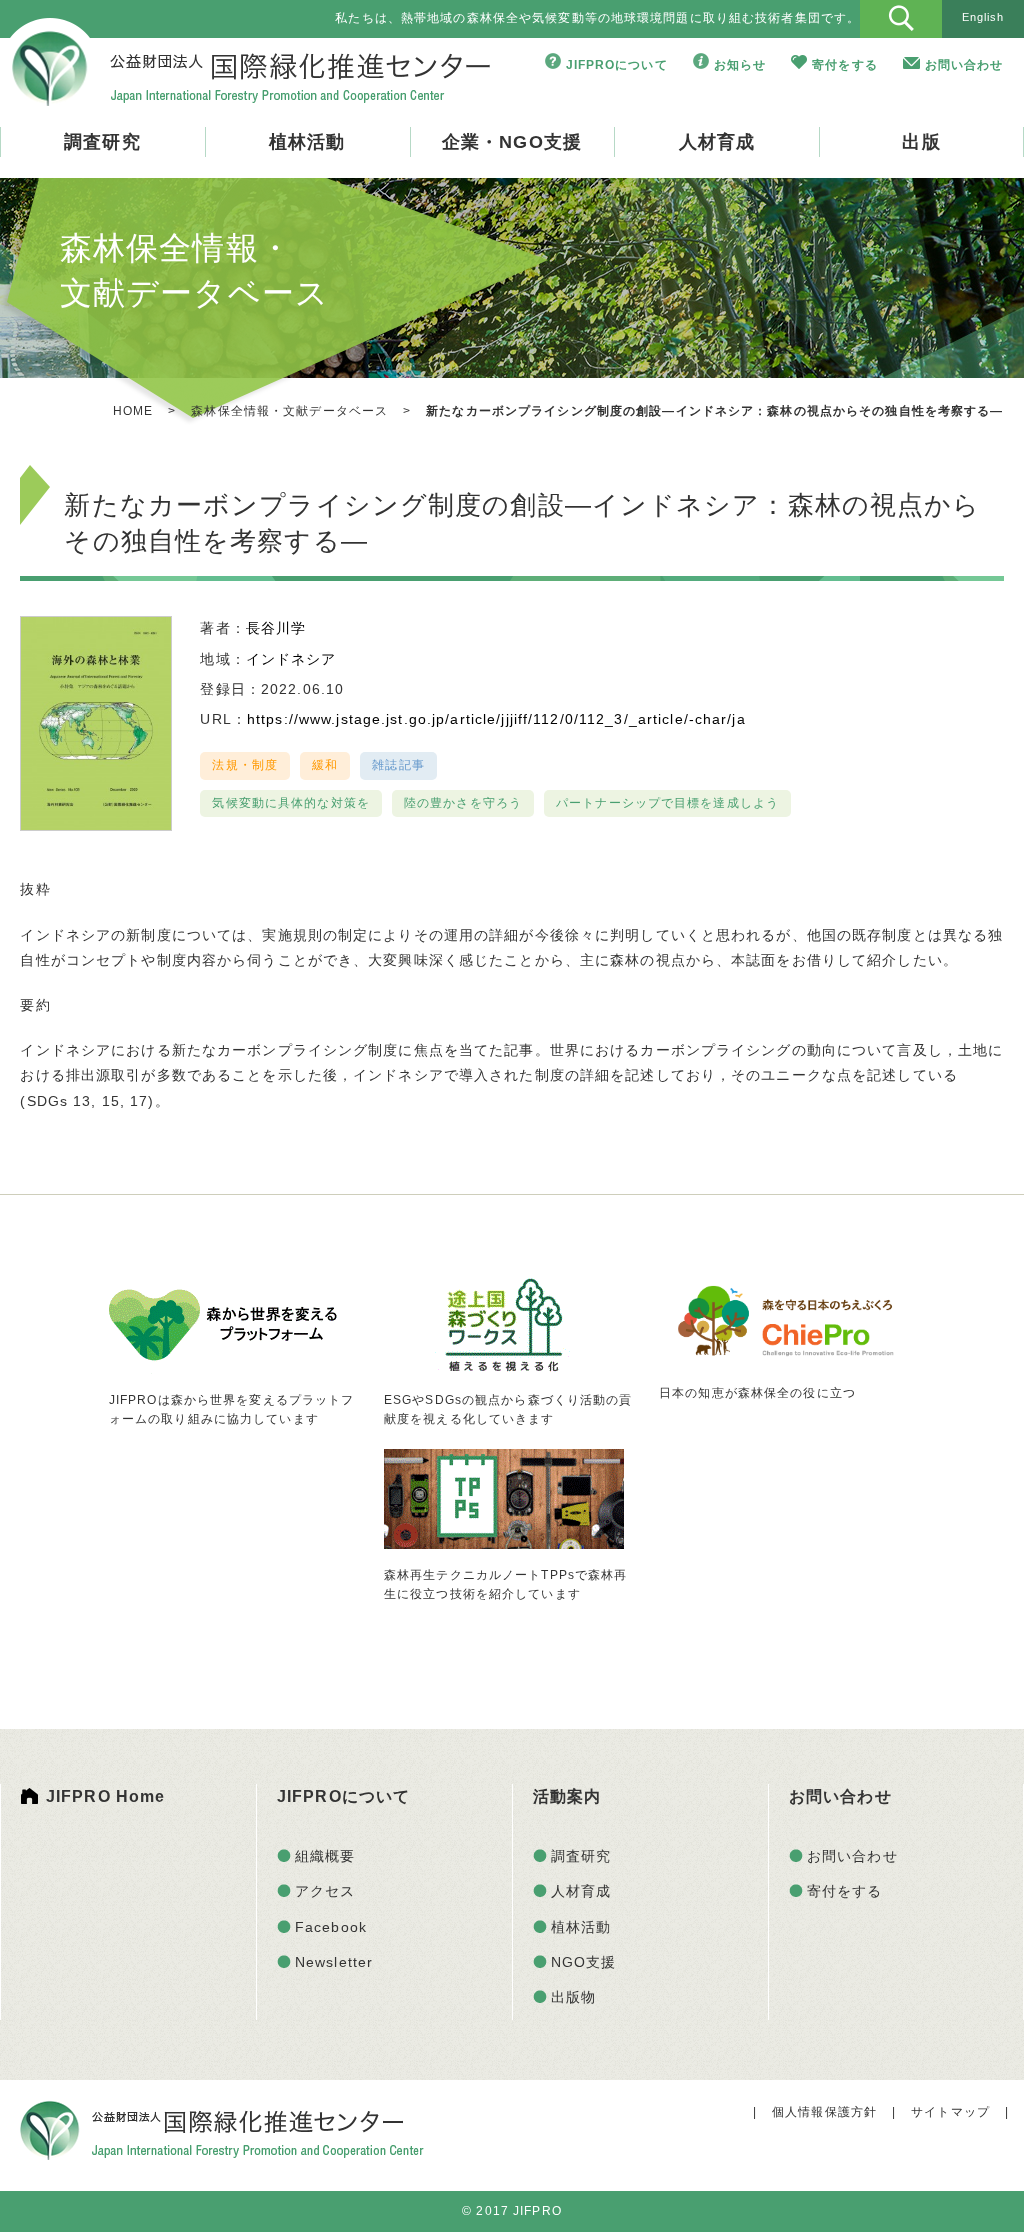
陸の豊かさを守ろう (463, 803)
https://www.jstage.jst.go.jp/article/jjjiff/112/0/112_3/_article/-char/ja (496, 719)
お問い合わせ (964, 65)
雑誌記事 (398, 765)
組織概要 (325, 1856)
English (983, 17)
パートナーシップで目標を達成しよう (667, 803)
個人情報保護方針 (824, 2112)
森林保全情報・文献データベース (289, 411)
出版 (921, 142)
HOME (133, 411)
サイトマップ (950, 2112)
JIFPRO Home (105, 1796)
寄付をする (845, 65)
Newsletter (334, 1962)
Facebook (331, 1927)
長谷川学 (276, 628)
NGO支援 (584, 1962)
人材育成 (717, 142)
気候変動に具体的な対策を (290, 803)
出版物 (573, 1997)
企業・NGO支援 (512, 142)
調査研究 (102, 142)
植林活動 (307, 142)
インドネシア (291, 659)
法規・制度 (245, 765)
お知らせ (740, 65)
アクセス (325, 1891)
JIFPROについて (617, 65)
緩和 (325, 765)
